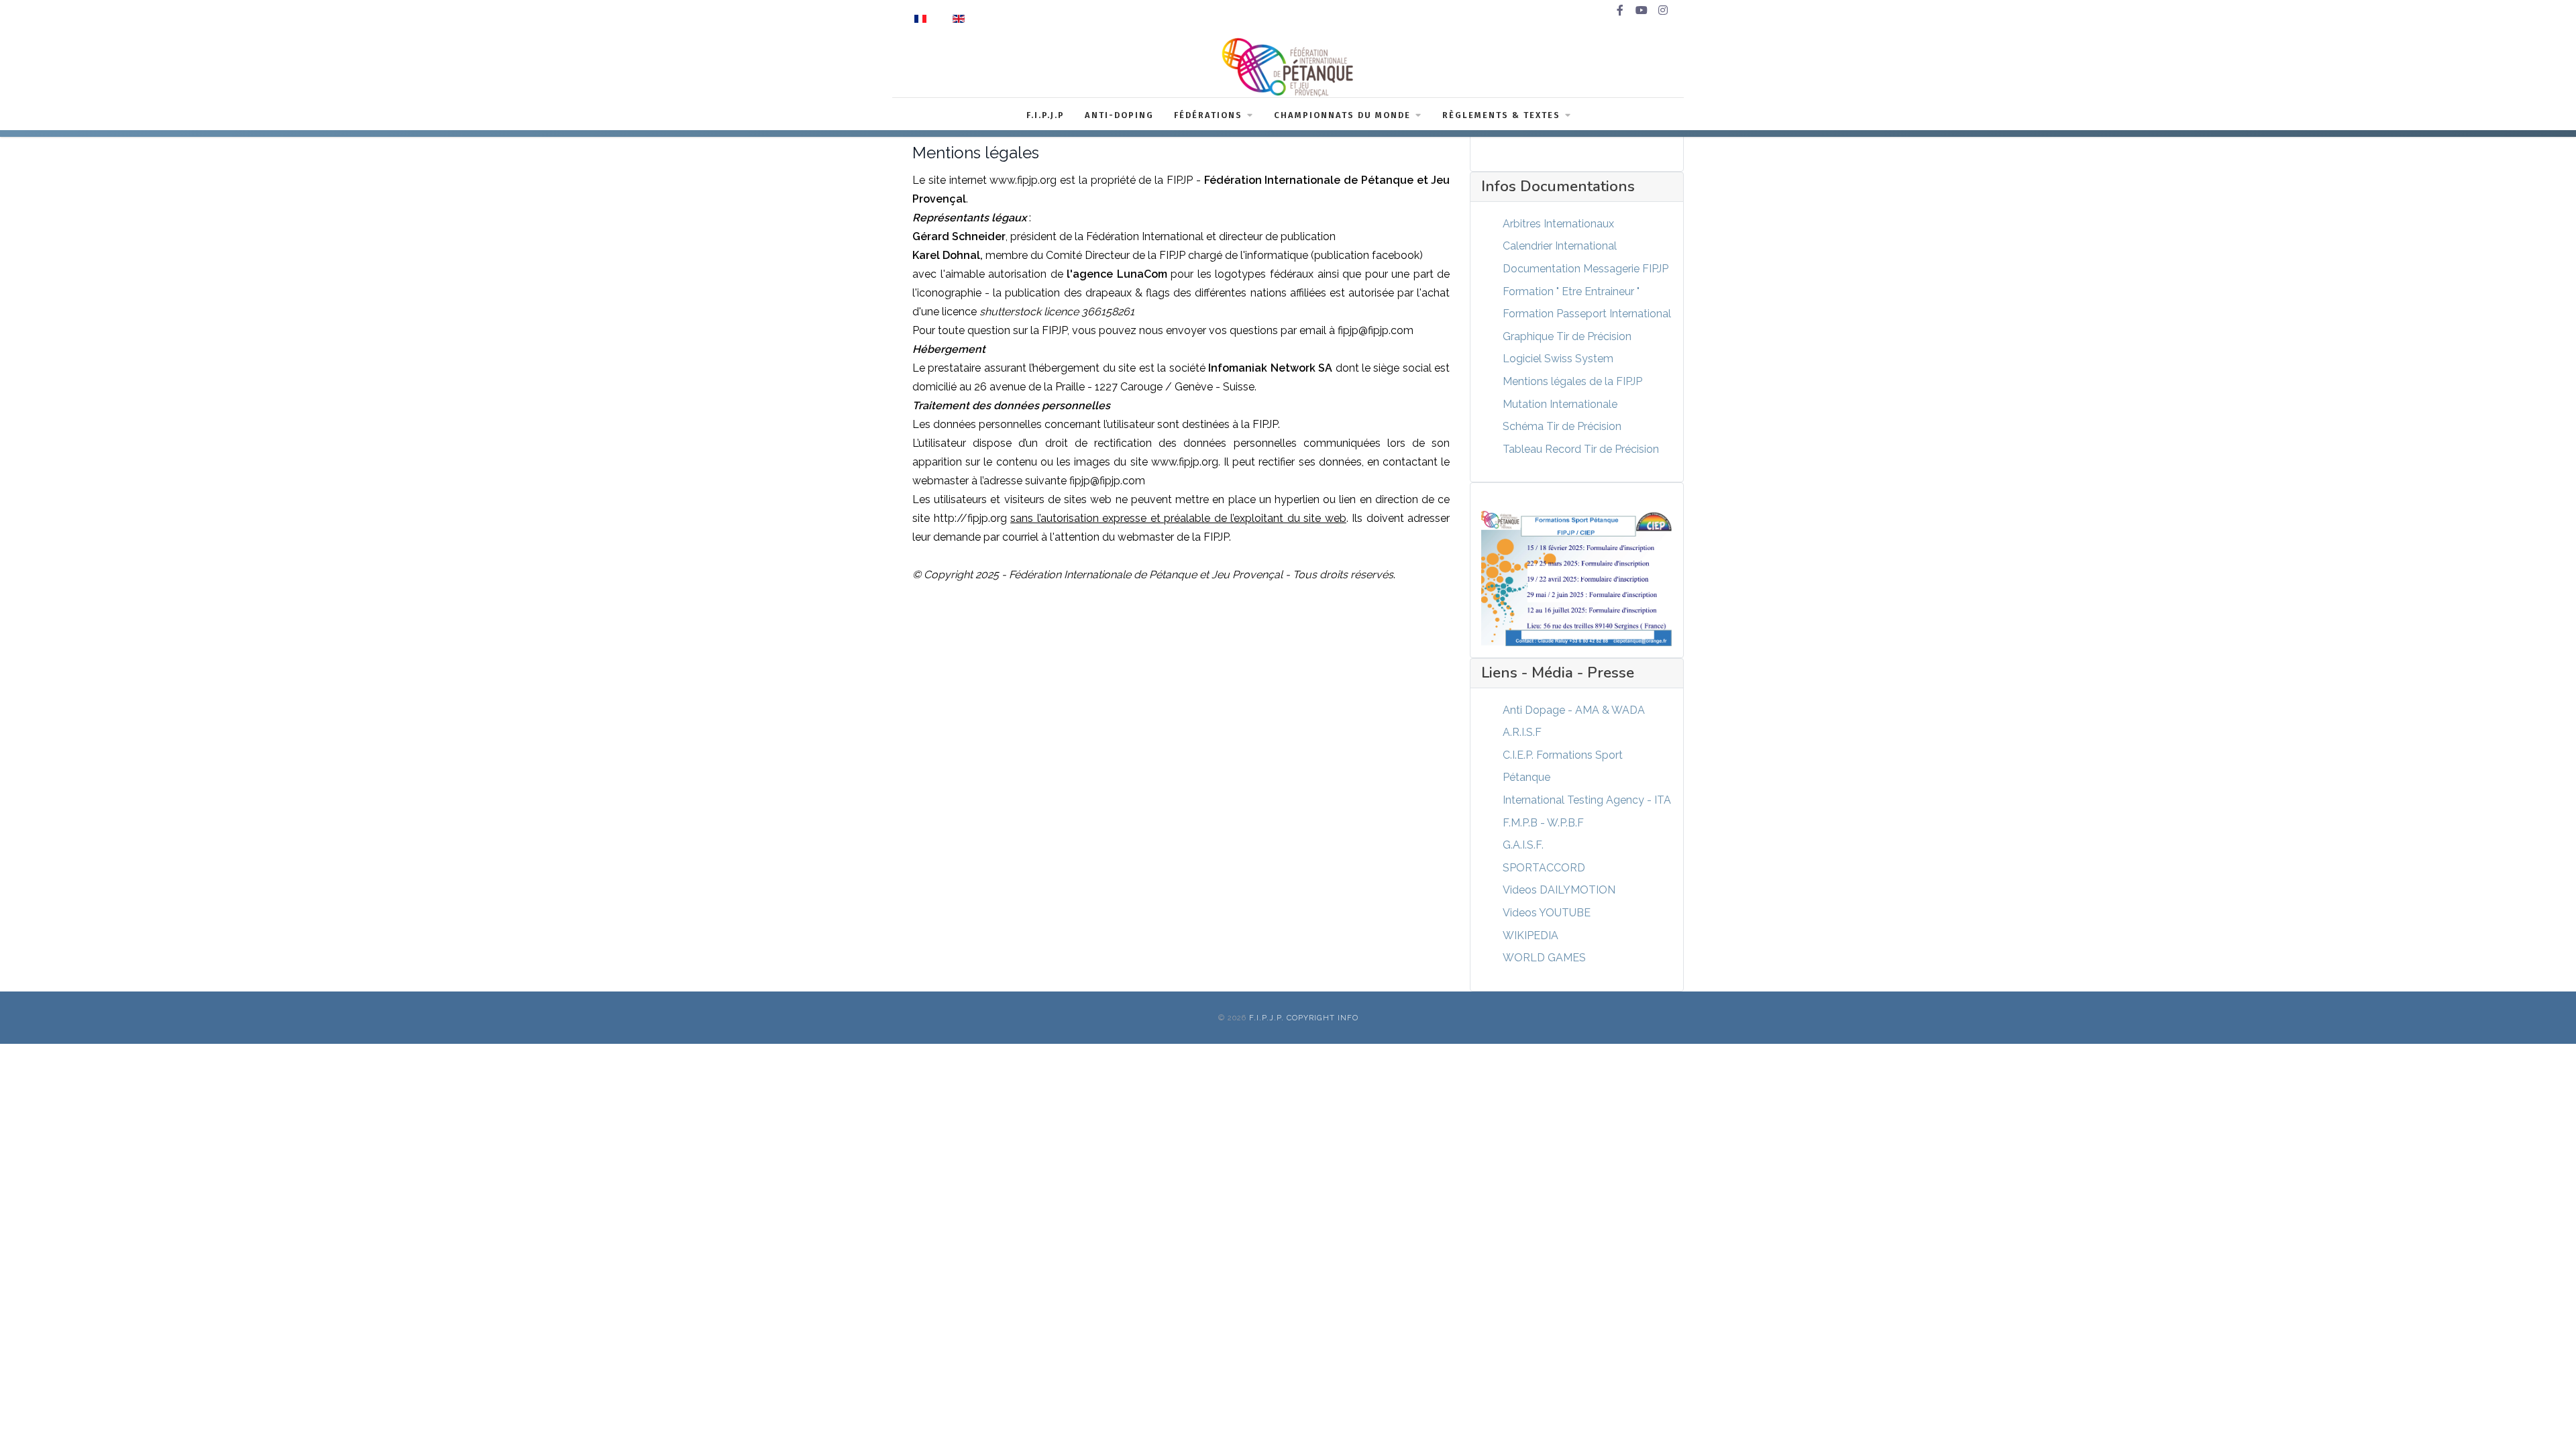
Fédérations (1208, 115)
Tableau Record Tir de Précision (1581, 449)
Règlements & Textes (1501, 115)
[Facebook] (1620, 11)
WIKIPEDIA (1531, 935)
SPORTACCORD (1544, 868)
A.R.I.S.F (1522, 732)
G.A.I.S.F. (1523, 845)
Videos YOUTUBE (1547, 913)
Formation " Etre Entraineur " (1571, 291)
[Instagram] (1663, 11)
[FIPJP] (1288, 67)
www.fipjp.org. (1187, 462)
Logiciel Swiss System (1558, 359)
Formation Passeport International (1587, 314)
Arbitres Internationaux (1558, 224)
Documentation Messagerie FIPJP (1586, 269)
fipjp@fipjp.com (1376, 330)
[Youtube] (1642, 11)
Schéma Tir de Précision (1562, 426)
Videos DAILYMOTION (1559, 890)
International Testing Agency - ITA (1587, 800)
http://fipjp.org (972, 518)
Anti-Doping (1119, 115)
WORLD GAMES (1544, 958)
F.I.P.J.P (1045, 115)
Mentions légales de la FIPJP (1572, 381)
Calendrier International (1560, 246)
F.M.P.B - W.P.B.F (1543, 823)
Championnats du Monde (1342, 115)
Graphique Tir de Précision (1567, 336)
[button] (2546, 1419)
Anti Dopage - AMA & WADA (1574, 710)
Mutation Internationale (1560, 404)
